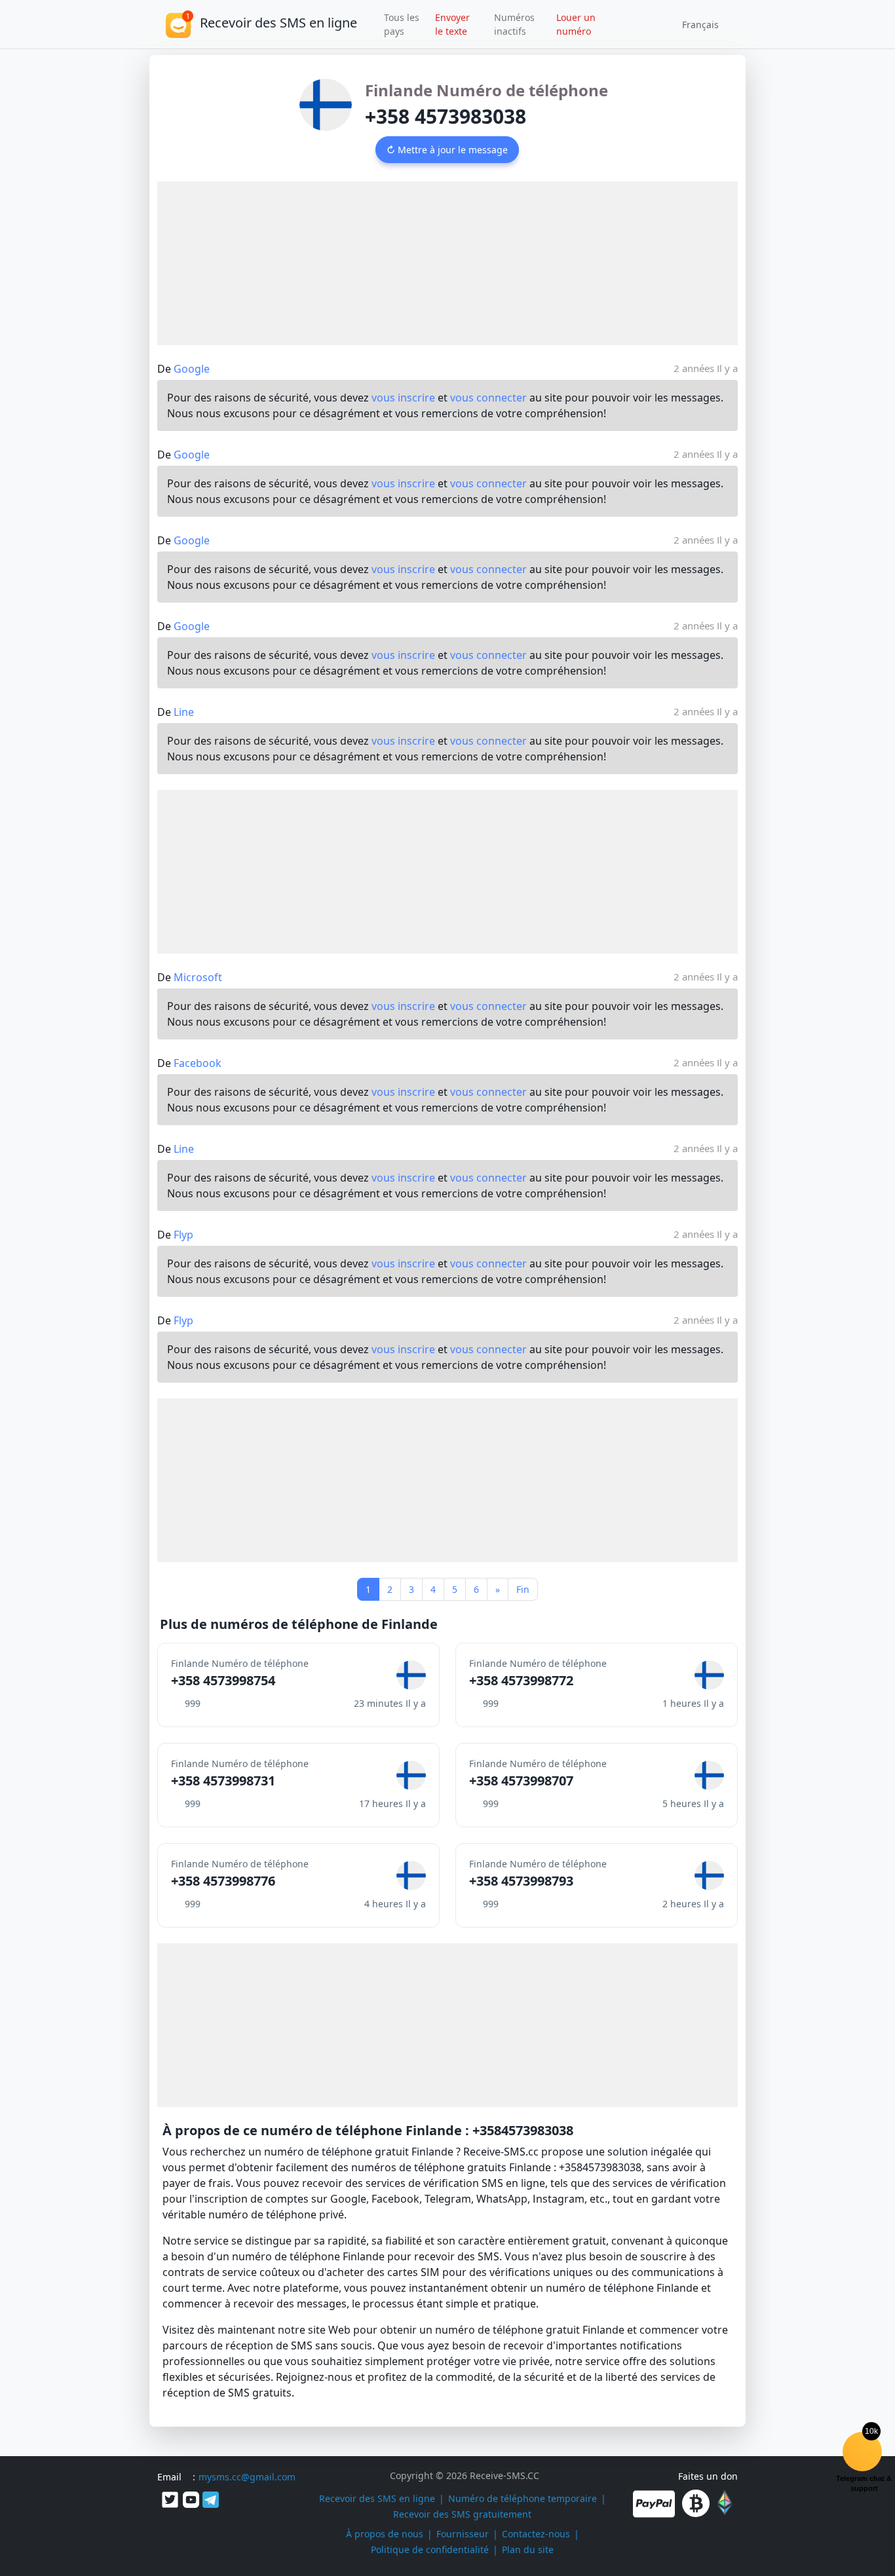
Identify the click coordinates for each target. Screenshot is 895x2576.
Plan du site (528, 2549)
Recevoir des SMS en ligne (377, 2498)
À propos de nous (385, 2534)
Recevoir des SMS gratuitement (462, 2514)
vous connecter (488, 398)
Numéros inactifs (514, 24)
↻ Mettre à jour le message (447, 150)
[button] (696, 24)
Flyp (183, 1235)
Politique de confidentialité (430, 2549)
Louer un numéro (576, 24)
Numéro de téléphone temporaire (523, 2498)
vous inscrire (403, 398)
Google (192, 369)
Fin (523, 1589)
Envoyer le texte (452, 24)
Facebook (198, 1063)
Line (184, 712)
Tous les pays (402, 24)
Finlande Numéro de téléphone (486, 90)
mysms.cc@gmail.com (247, 2477)
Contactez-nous (536, 2534)
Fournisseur (463, 2534)
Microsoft (198, 977)
